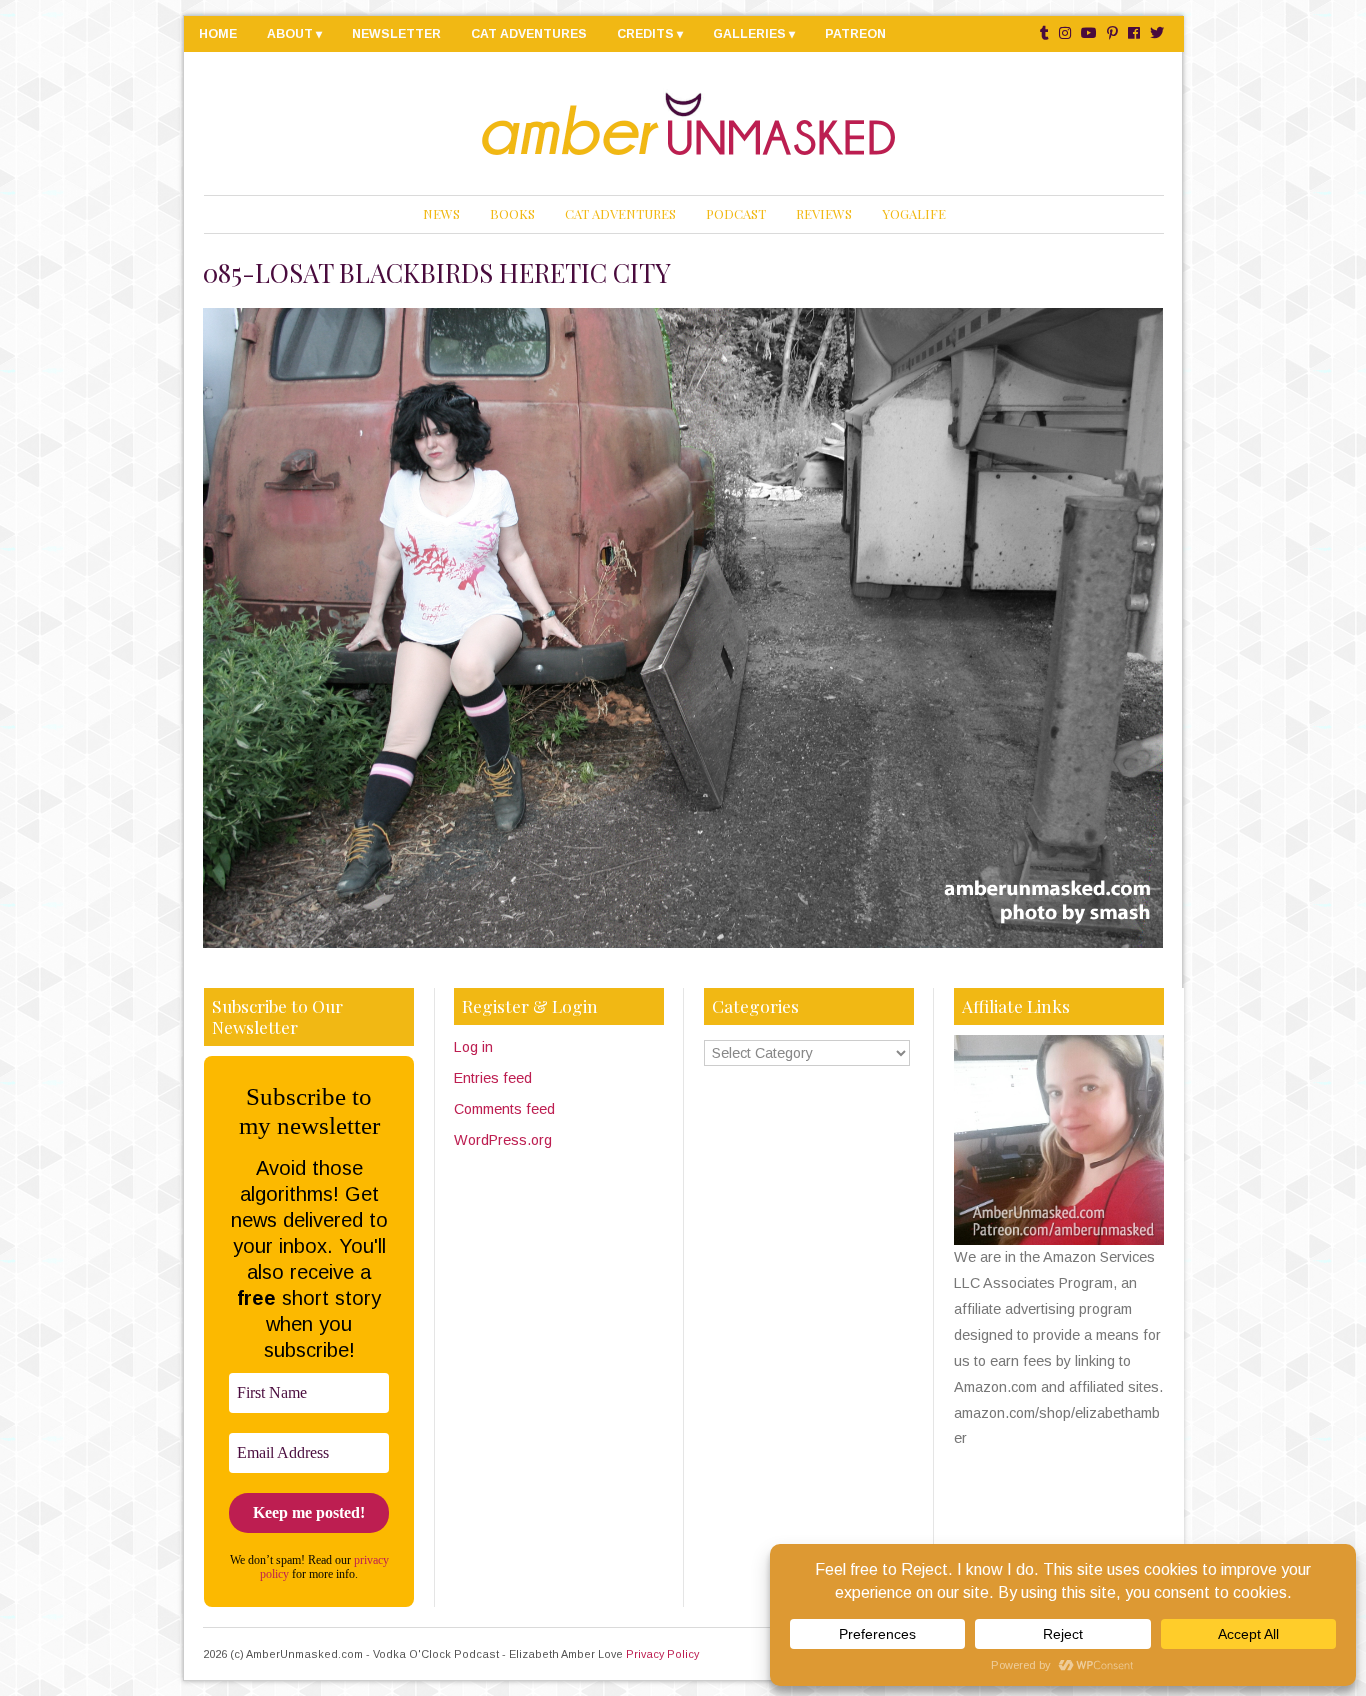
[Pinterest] (1112, 33)
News (441, 213)
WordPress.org (503, 1140)
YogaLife (914, 213)
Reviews (824, 213)
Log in (473, 1047)
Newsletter (396, 34)
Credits (645, 34)
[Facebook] (1134, 33)
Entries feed (493, 1078)
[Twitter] (1157, 33)
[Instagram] (1065, 33)
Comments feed (504, 1109)
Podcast (736, 213)
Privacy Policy (662, 1654)
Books (512, 213)
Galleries (749, 34)
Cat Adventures (529, 34)
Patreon (855, 34)
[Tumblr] (1044, 33)
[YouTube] (1089, 33)
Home (218, 34)
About (290, 34)
